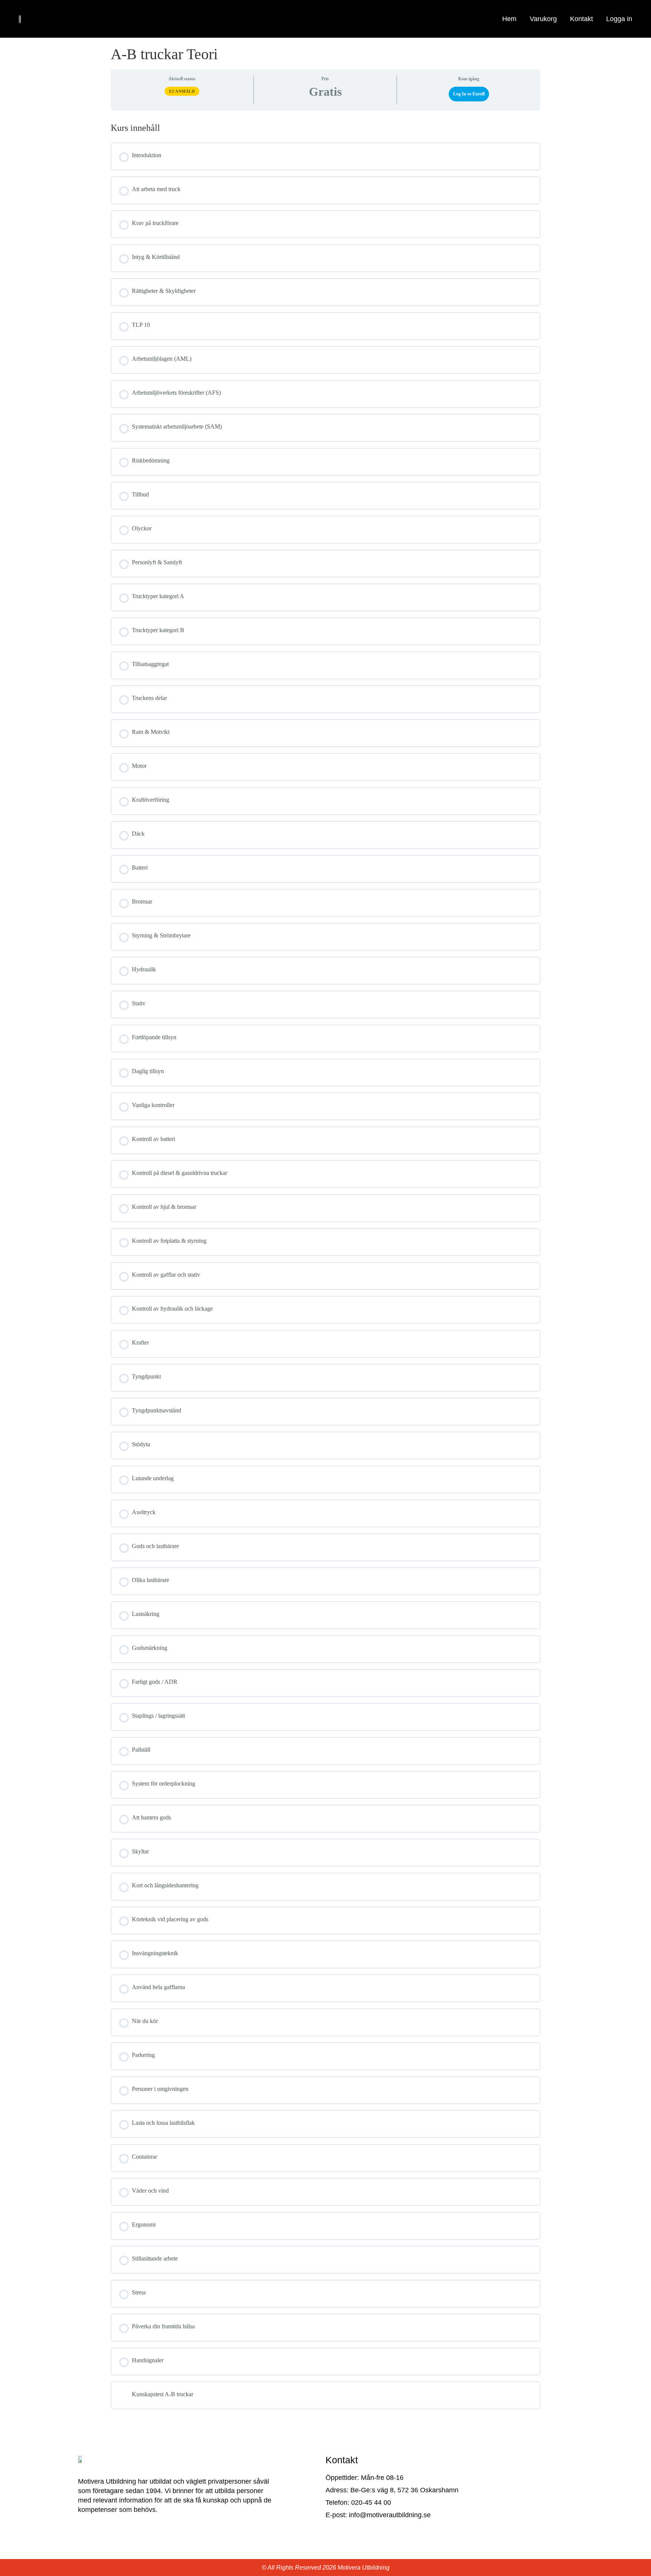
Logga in (619, 19)
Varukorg (543, 19)
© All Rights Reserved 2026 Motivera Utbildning (326, 2568)
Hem (509, 19)
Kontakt (581, 19)
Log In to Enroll (469, 94)
